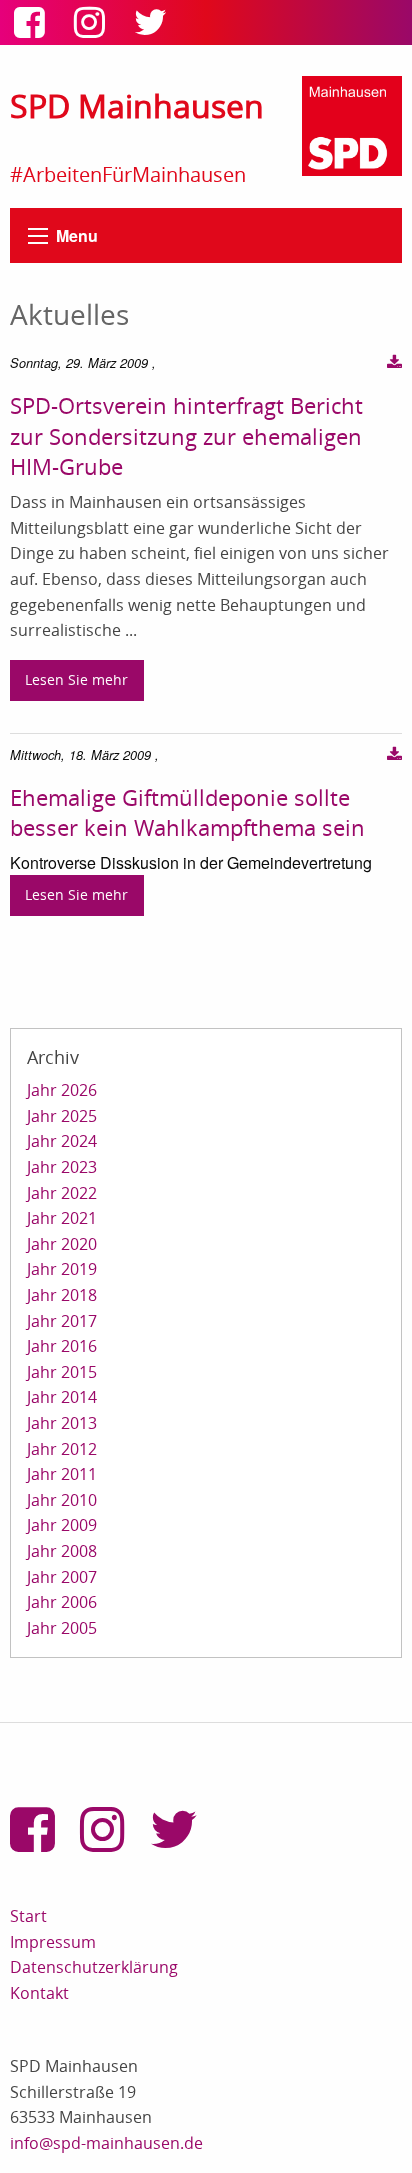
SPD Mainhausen (137, 105)
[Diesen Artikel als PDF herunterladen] (394, 363)
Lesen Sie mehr (76, 679)
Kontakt (39, 1993)
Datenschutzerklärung (94, 1967)
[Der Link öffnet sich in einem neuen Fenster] (34, 29)
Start (28, 1916)
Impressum (53, 1942)
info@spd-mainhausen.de (106, 2143)
